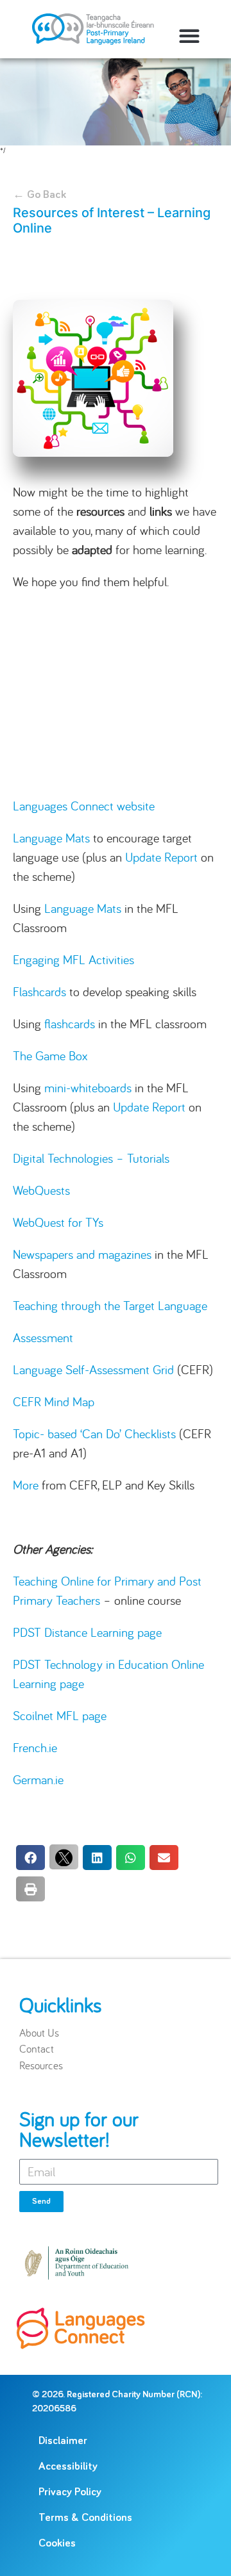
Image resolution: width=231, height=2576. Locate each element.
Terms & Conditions (85, 2518)
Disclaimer (63, 2441)
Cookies (57, 2544)
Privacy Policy (70, 2492)
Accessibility (68, 2467)
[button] (189, 36)
